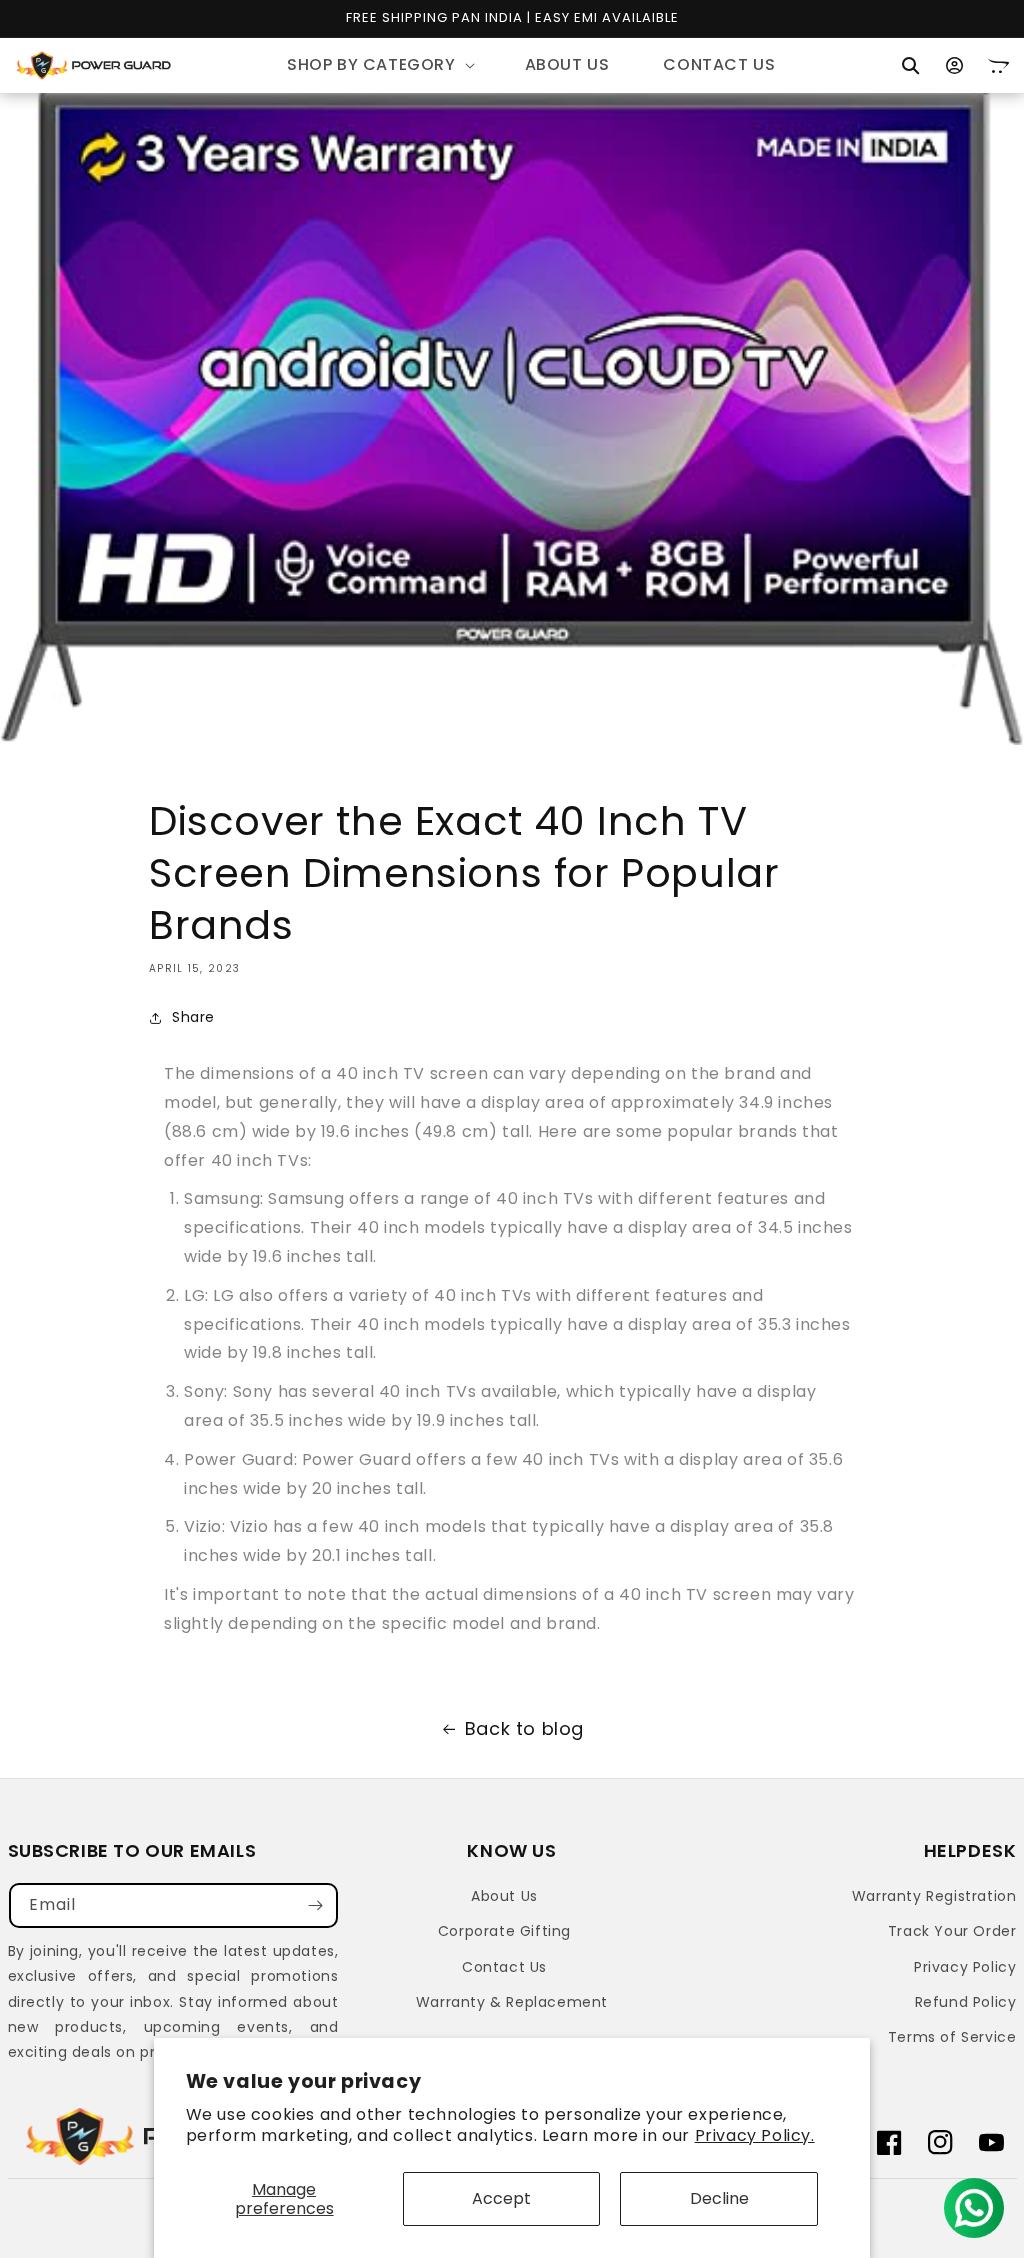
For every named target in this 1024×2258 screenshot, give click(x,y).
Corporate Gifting (504, 1931)
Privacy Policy (965, 1967)
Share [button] (193, 1017)
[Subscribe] (316, 1905)
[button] (379, 65)
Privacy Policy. (755, 2135)
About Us (504, 1896)
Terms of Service (952, 2037)
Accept (501, 2198)
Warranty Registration (934, 1896)
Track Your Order (952, 1931)
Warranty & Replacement (512, 2002)
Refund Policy (966, 2002)
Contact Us (504, 1967)
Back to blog (524, 1728)
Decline (719, 2198)
